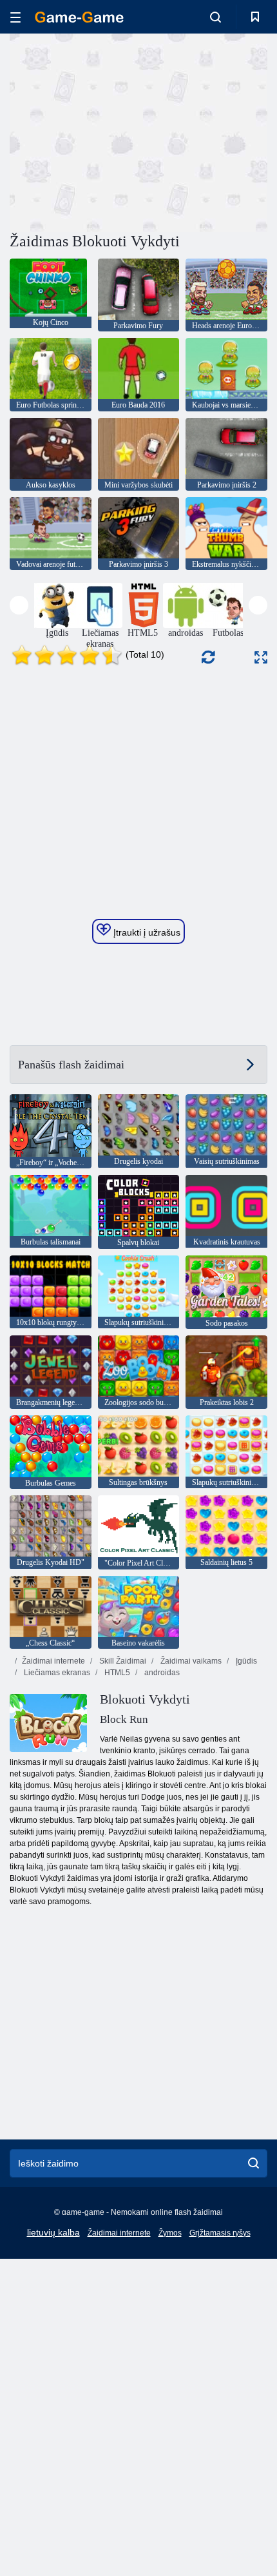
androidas (161, 1673)
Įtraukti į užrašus (146, 932)
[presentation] (19, 605)
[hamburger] (15, 17)
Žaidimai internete (53, 1661)
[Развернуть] (261, 657)
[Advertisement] (119, 131)
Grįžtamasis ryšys (220, 2233)
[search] (253, 2163)
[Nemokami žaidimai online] (79, 17)
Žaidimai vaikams (190, 1661)
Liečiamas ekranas (56, 1673)
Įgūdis (245, 1661)
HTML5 (116, 1673)
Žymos (170, 2233)
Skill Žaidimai (122, 1661)
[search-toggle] (215, 17)
